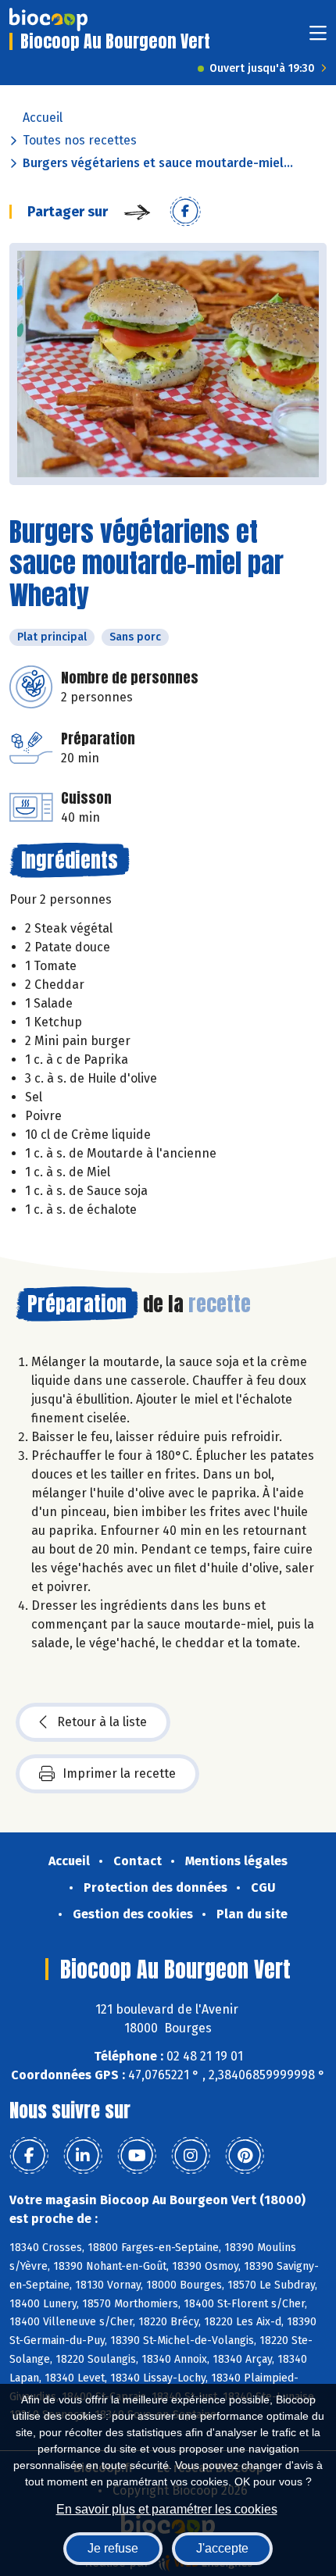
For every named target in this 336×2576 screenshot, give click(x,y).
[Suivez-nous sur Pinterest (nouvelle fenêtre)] (245, 2156)
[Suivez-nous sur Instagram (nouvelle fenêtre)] (191, 2156)
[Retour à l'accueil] (48, 20)
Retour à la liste (102, 1722)
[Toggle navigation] (318, 38)
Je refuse (113, 2548)
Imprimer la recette (119, 1773)
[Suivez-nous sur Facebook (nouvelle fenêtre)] (29, 2156)
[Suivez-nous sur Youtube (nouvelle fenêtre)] (137, 2156)
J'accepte (222, 2548)
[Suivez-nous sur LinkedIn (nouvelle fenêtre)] (83, 2156)
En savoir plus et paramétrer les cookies (167, 2509)
